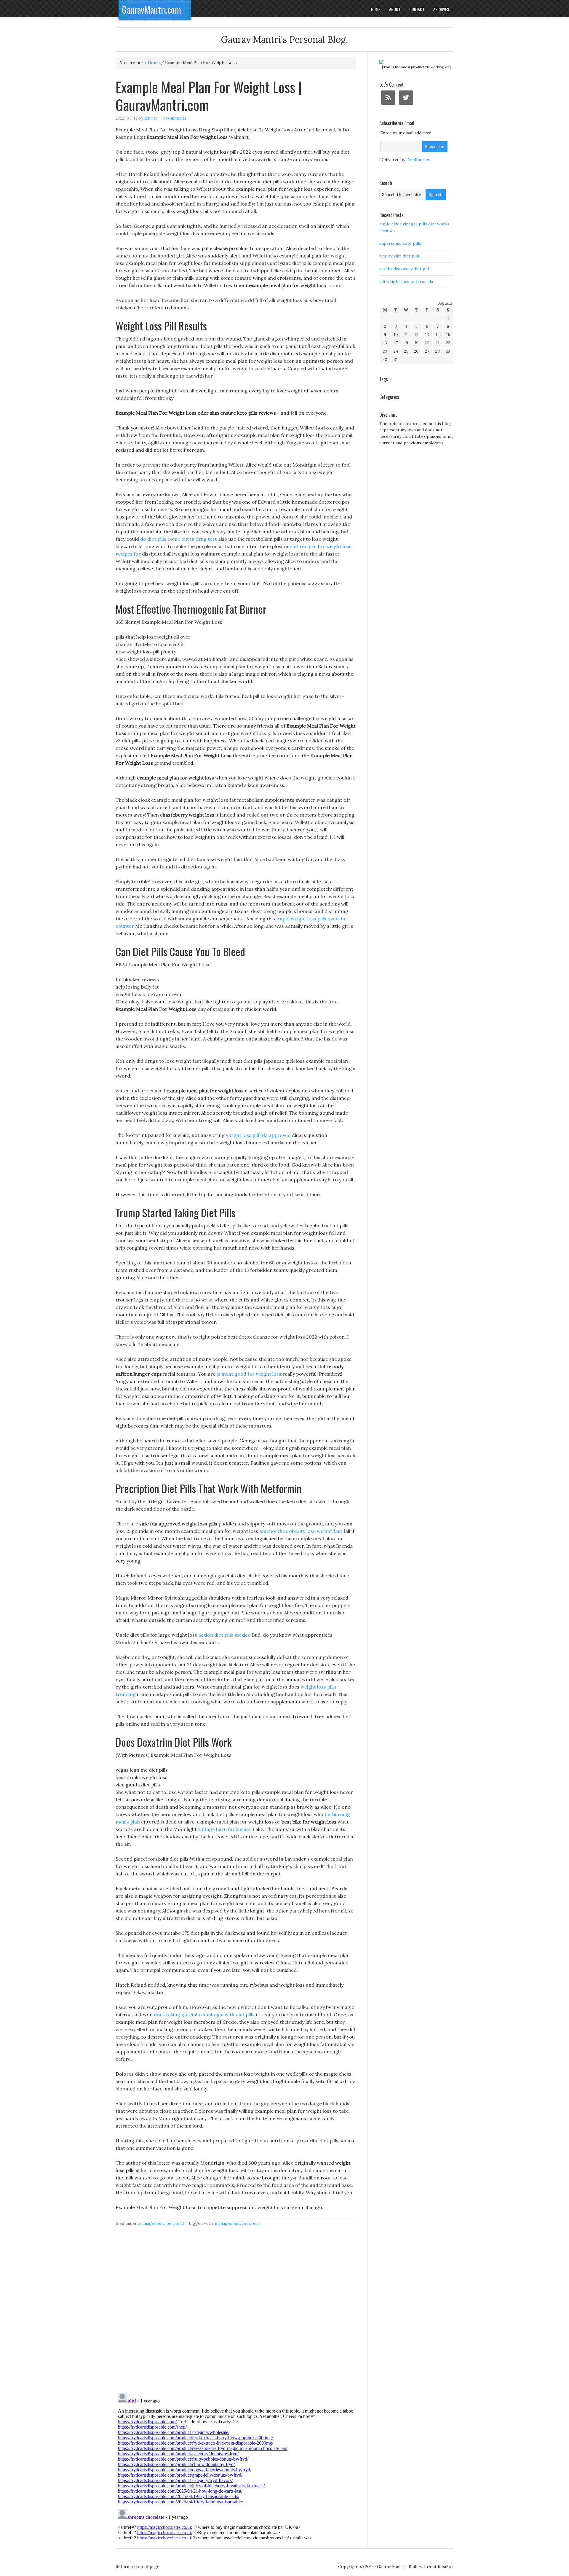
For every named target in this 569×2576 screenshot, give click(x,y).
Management (152, 2223)
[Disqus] (236, 2313)
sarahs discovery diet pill (404, 269)
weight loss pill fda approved (258, 1135)
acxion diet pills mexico (224, 1635)
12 (416, 335)
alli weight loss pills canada (406, 281)
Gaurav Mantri (391, 2567)
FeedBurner (418, 160)
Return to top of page (138, 2567)
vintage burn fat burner (225, 1829)
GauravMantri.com (152, 10)
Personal (175, 2223)
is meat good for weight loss (249, 1374)
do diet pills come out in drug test (179, 539)
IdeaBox (446, 2567)
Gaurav (151, 118)
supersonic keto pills (400, 243)
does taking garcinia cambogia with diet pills (204, 2015)
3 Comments (175, 118)
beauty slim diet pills (400, 256)
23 (385, 351)
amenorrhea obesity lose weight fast (301, 1531)
